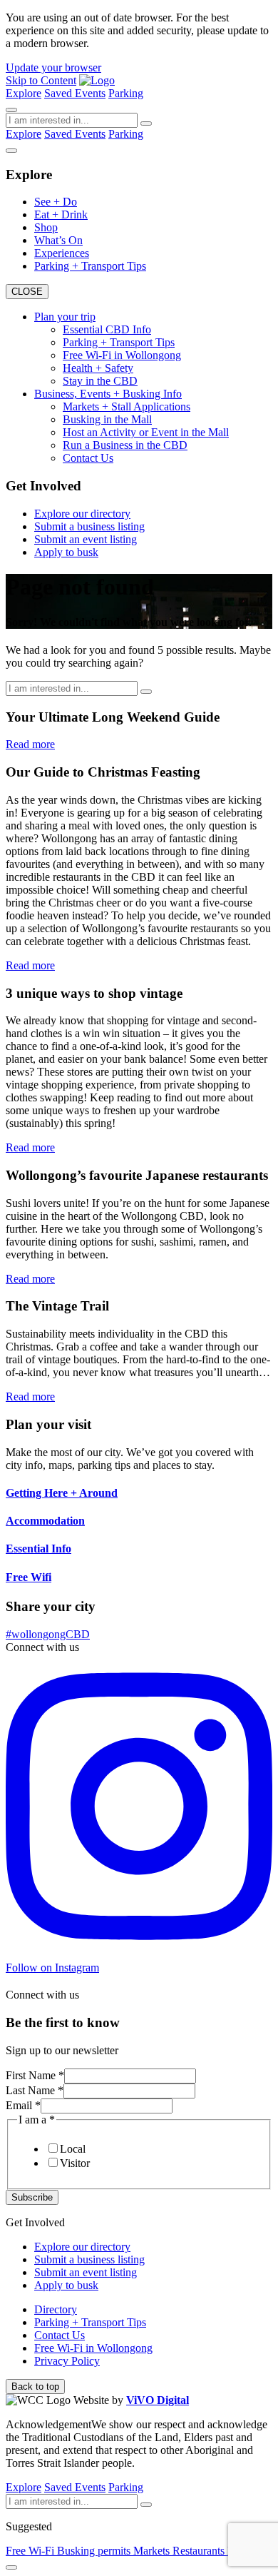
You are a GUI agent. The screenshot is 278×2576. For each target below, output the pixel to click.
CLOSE (27, 292)
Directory (56, 2309)
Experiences (62, 253)
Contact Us (88, 458)
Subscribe (32, 2197)
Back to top (35, 2386)
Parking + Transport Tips (90, 266)
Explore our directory (82, 514)
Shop (46, 227)
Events (90, 93)
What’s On (58, 240)
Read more (30, 744)
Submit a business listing (89, 526)
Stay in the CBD (100, 381)
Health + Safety (98, 368)
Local (73, 2149)
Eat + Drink (61, 214)
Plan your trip (65, 317)
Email (23, 2105)
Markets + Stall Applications (127, 406)
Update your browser (53, 67)
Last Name (35, 2090)
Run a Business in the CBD (125, 445)
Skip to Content (41, 80)
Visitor (75, 2163)
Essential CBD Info (107, 329)
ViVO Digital (158, 2400)
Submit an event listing (86, 539)
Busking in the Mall (107, 419)
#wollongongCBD (48, 1634)
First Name (35, 2075)
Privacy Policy (67, 2361)
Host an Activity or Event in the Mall (146, 432)
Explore (24, 93)
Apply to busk (66, 552)
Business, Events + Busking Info (108, 394)
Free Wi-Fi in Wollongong (122, 355)
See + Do (56, 202)
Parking (126, 93)
